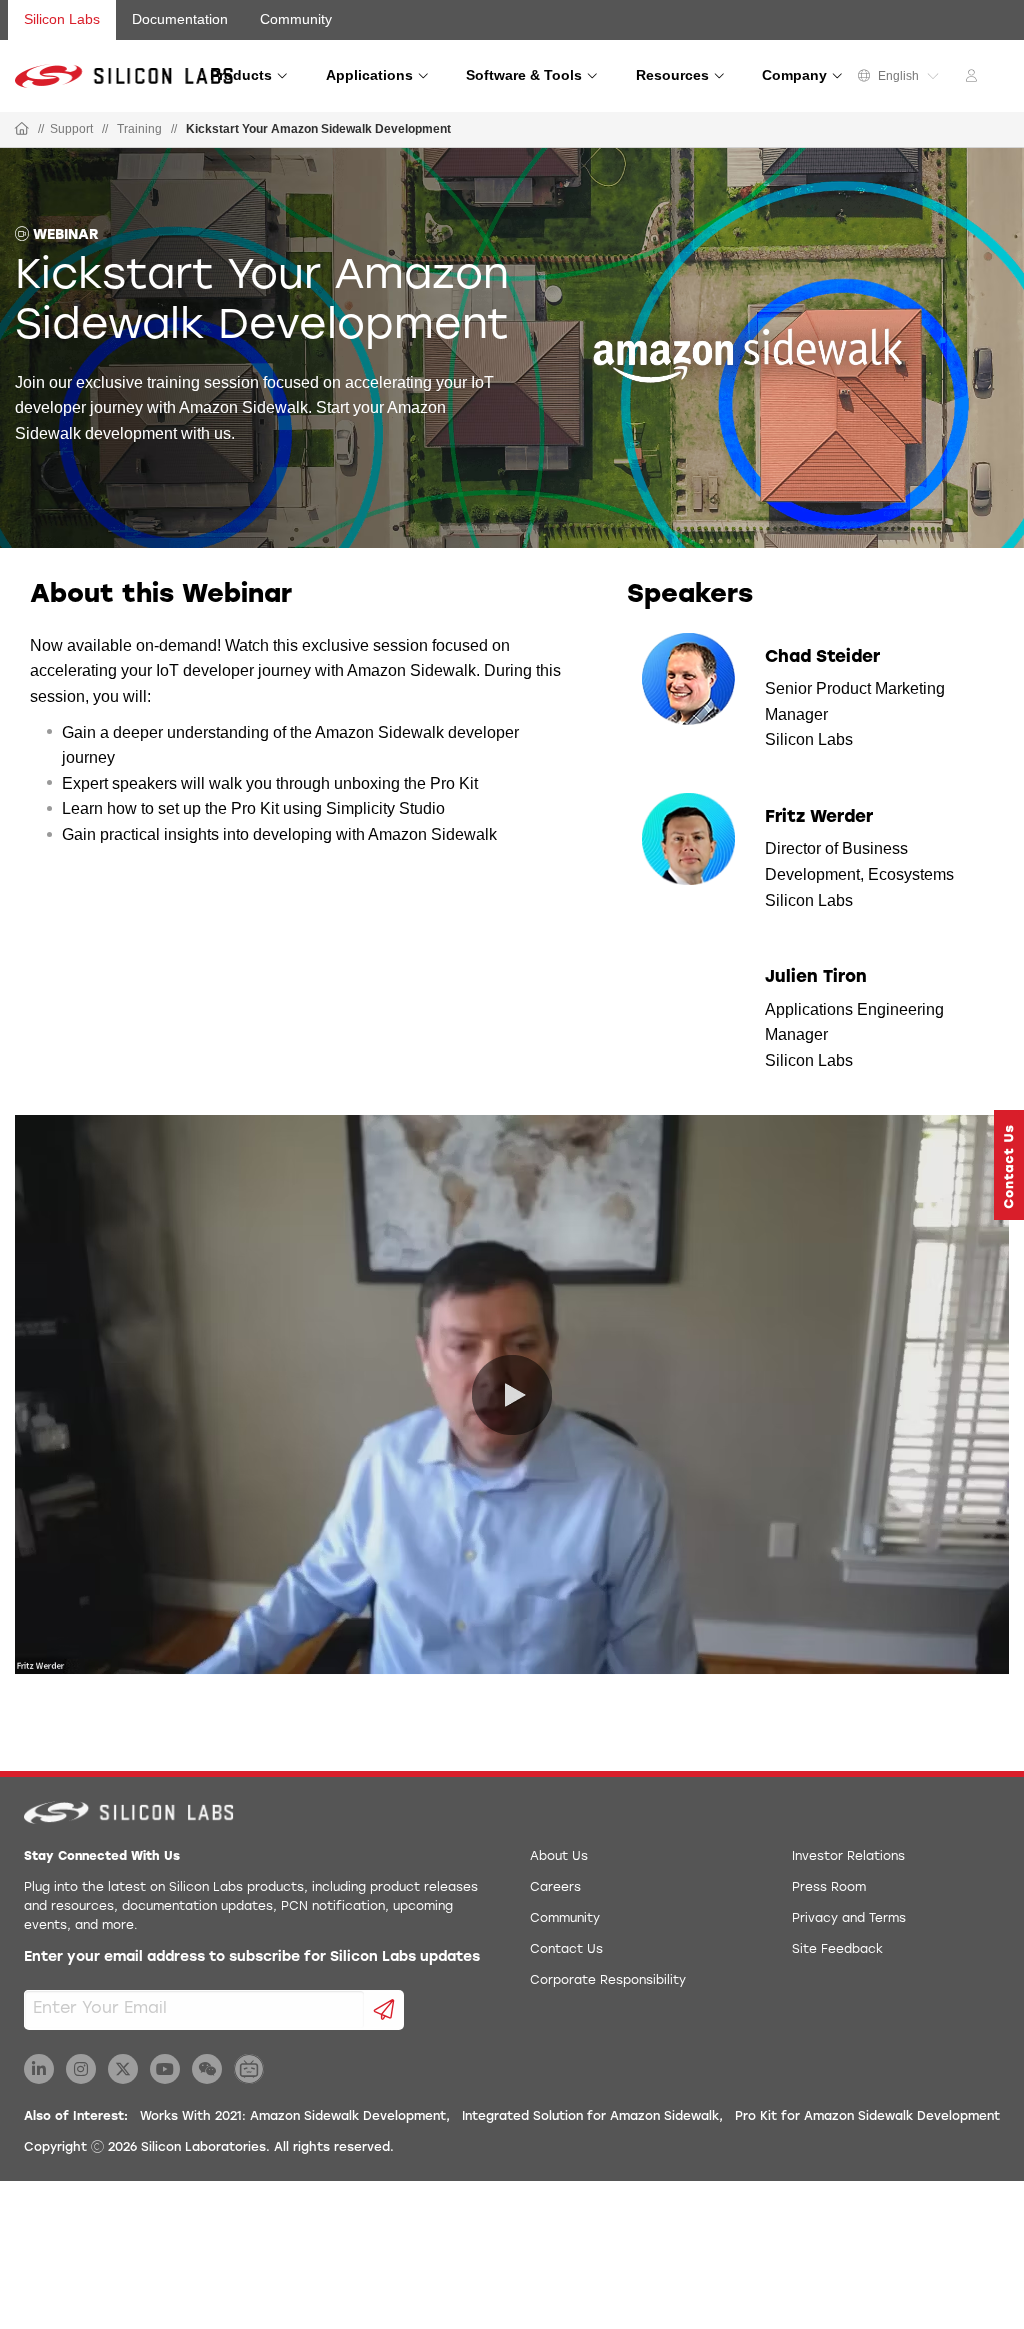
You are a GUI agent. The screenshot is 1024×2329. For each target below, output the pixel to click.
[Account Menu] (974, 79)
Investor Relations (848, 1857)
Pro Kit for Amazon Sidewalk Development (867, 2117)
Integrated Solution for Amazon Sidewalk (590, 2117)
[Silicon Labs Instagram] (81, 2069)
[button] (1009, 1165)
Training (139, 129)
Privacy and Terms (849, 1919)
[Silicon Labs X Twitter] (123, 2069)
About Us (559, 1857)
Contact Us (566, 1950)
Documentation (180, 19)
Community (296, 19)
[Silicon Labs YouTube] (165, 2069)
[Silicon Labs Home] (22, 130)
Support (71, 129)
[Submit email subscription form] (384, 2010)
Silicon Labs (62, 19)
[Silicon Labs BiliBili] (249, 2069)
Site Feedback (837, 1950)
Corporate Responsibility (608, 1981)
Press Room (829, 1888)
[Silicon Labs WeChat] (207, 2069)
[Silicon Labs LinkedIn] (39, 2069)
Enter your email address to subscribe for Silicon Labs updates (252, 1957)
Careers (555, 1888)
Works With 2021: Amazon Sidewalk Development (293, 2117)
